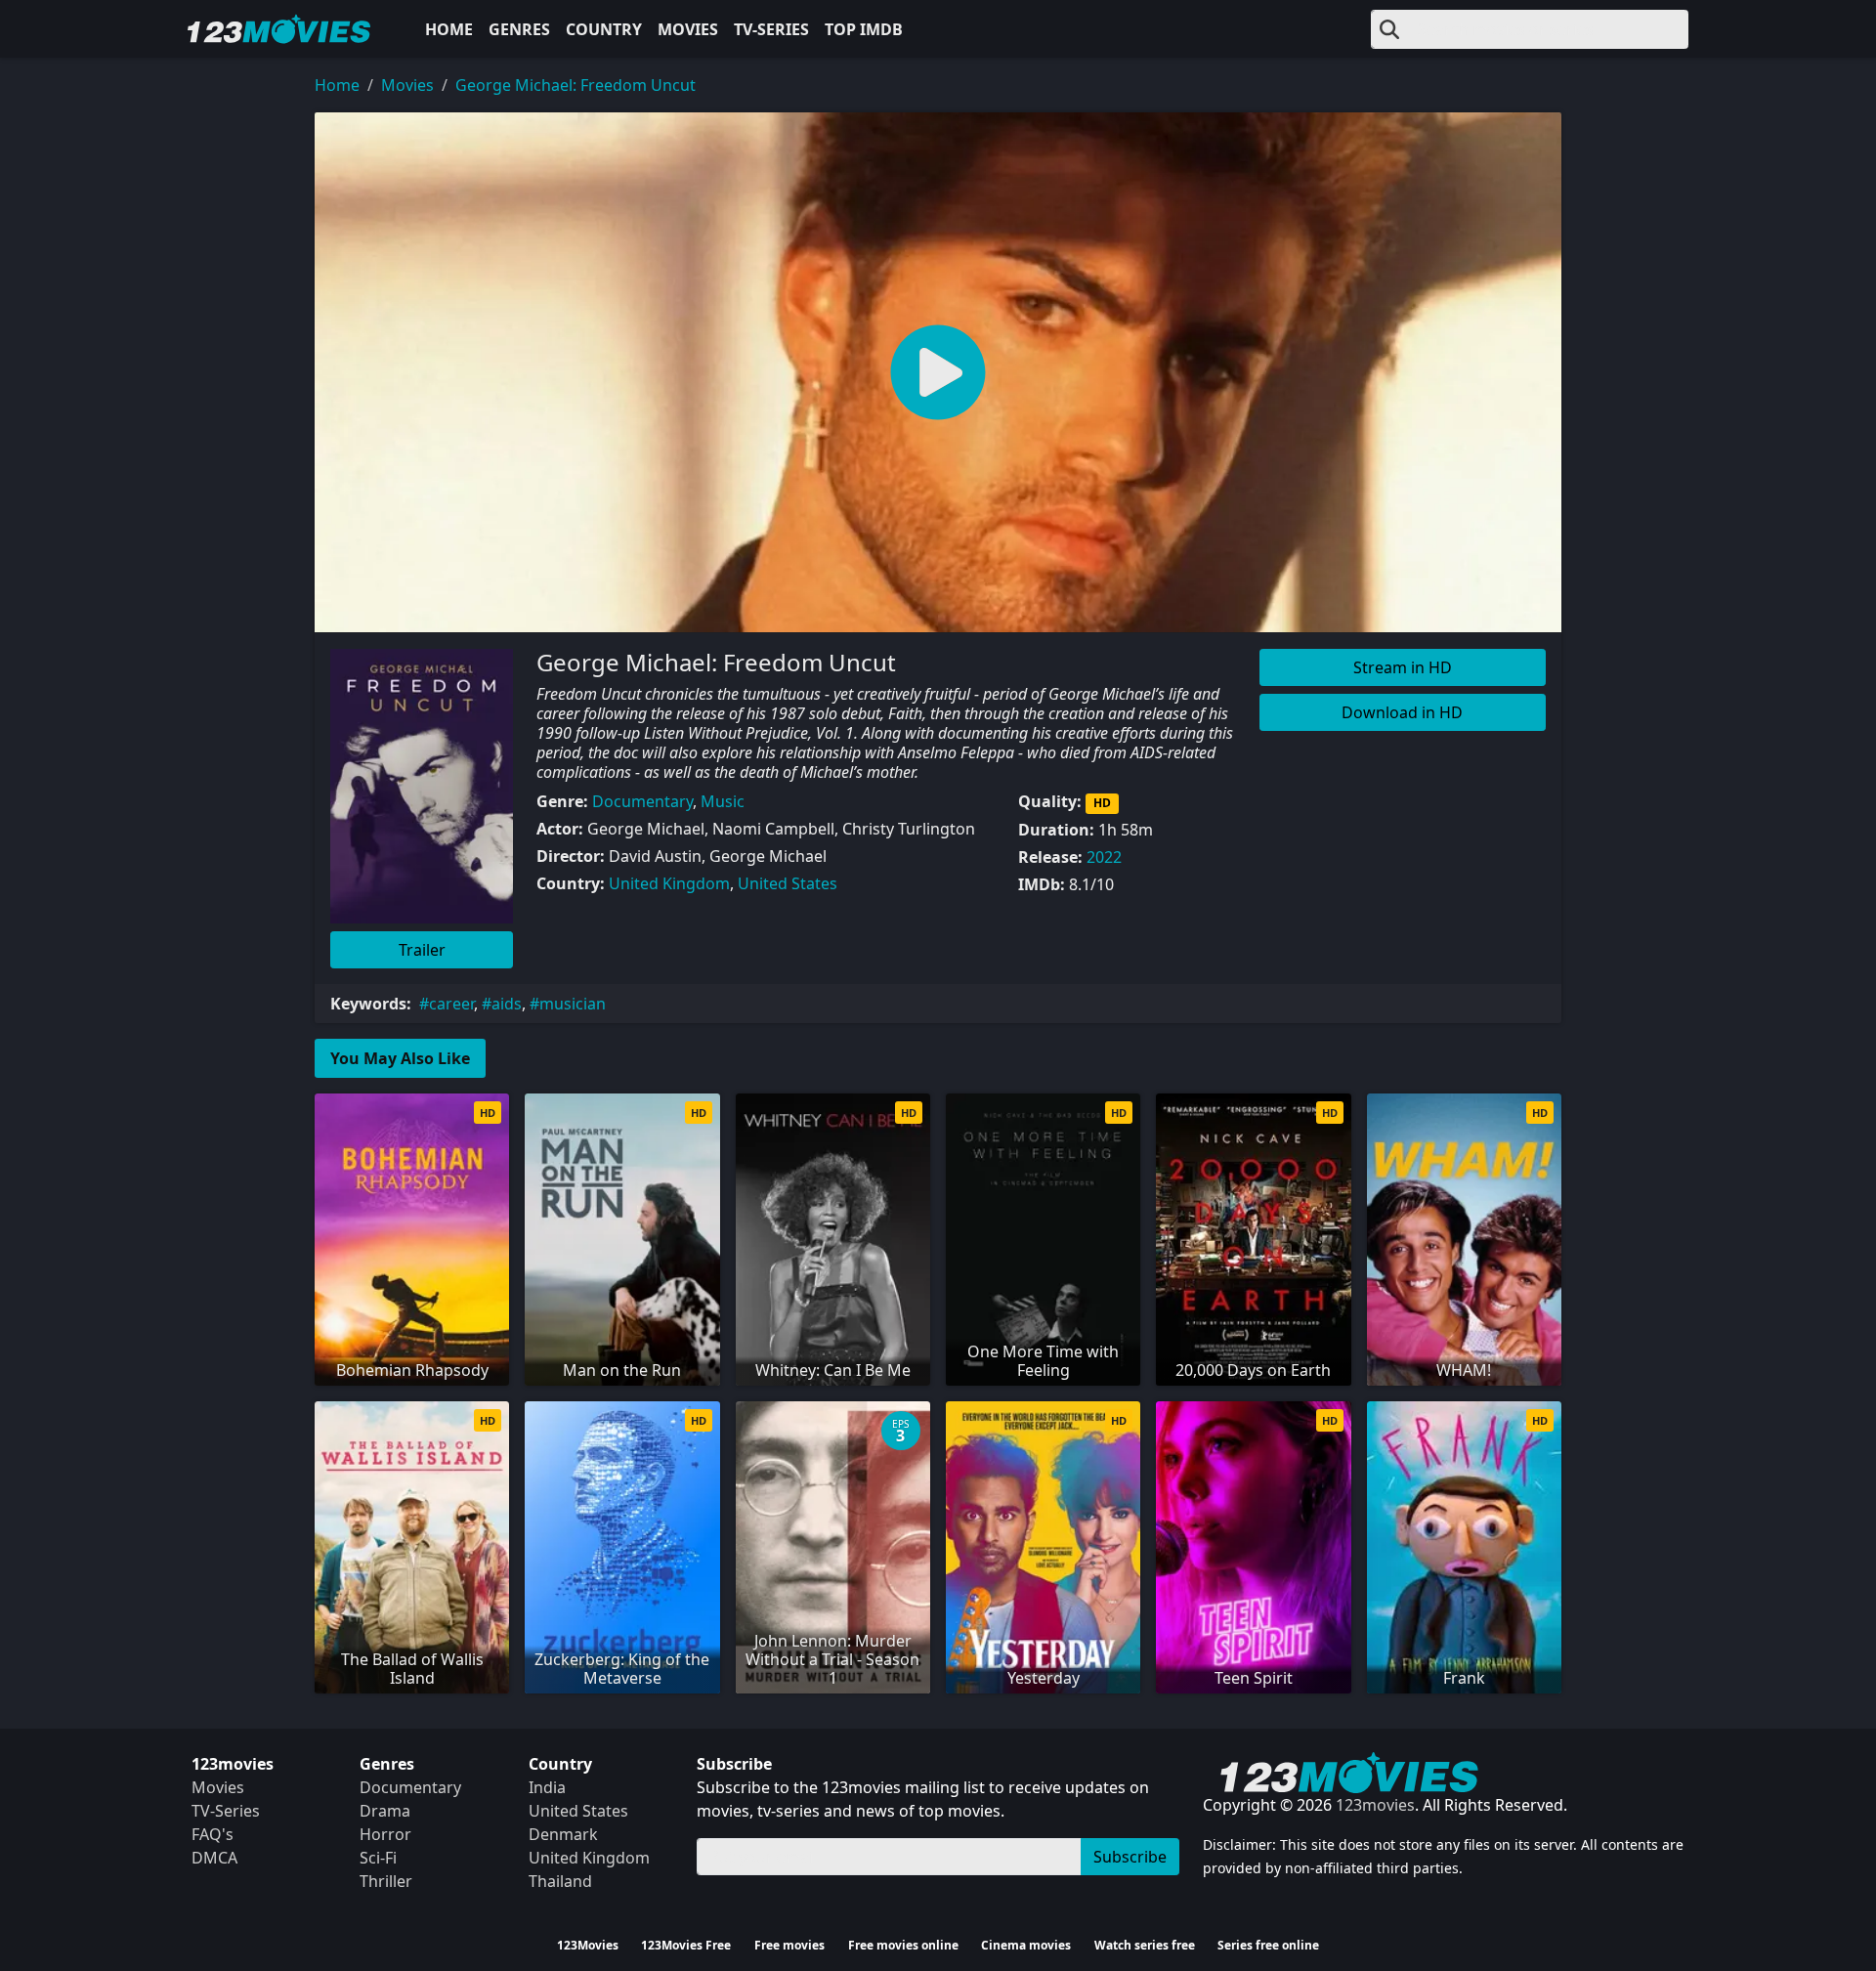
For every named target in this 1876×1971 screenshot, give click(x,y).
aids (507, 1004)
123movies (1375, 1805)
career (451, 1004)
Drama (385, 1811)
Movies (688, 29)
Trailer (422, 950)
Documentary (642, 801)
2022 (1104, 857)
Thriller (386, 1881)
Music (723, 801)
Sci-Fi (378, 1858)
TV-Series (771, 29)
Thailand (560, 1881)
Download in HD (1402, 712)
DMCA (214, 1858)
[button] (938, 372)
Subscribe (1130, 1857)
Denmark (563, 1834)
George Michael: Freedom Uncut (576, 85)
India (547, 1787)
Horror (385, 1834)
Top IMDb (864, 29)
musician (573, 1004)
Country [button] (604, 29)
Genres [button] (519, 29)
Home (449, 29)
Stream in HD (1403, 667)
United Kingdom (669, 883)
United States (788, 883)
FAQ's (213, 1834)
